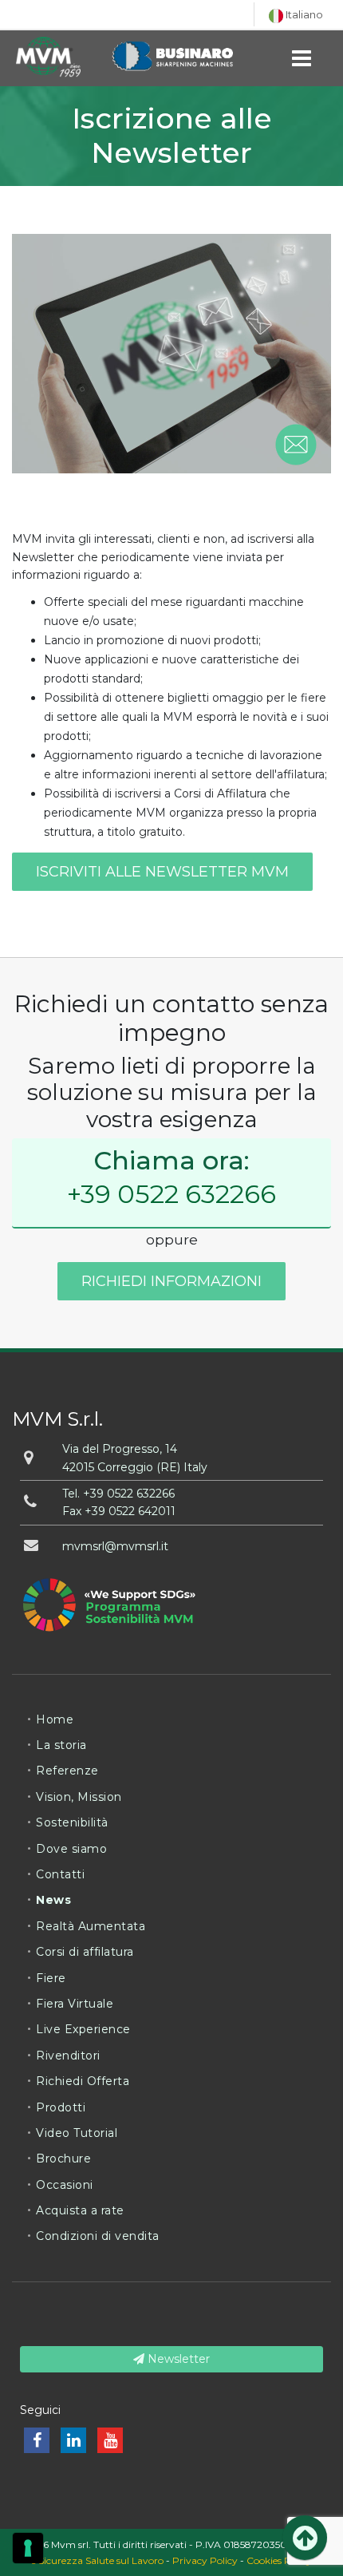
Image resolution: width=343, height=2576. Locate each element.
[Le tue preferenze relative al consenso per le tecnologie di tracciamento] (28, 2548)
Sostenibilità (72, 1822)
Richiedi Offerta (83, 2081)
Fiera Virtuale (75, 2004)
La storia (61, 1745)
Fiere (51, 1978)
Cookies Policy (279, 2560)
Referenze (67, 1771)
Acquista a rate (80, 2210)
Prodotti (61, 2107)
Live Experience (83, 2029)
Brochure (63, 2159)
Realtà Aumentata (91, 1926)
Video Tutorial (77, 2133)
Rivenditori (68, 2056)
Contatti (60, 1874)
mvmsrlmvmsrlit (115, 1546)
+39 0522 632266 (171, 1194)
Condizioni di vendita (98, 2236)
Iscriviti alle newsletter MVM (162, 872)
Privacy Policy (205, 2560)
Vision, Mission (79, 1797)
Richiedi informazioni (171, 1281)
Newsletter (177, 2359)
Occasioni (65, 2185)
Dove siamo (71, 1849)
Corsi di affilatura (85, 1952)
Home (55, 1719)
